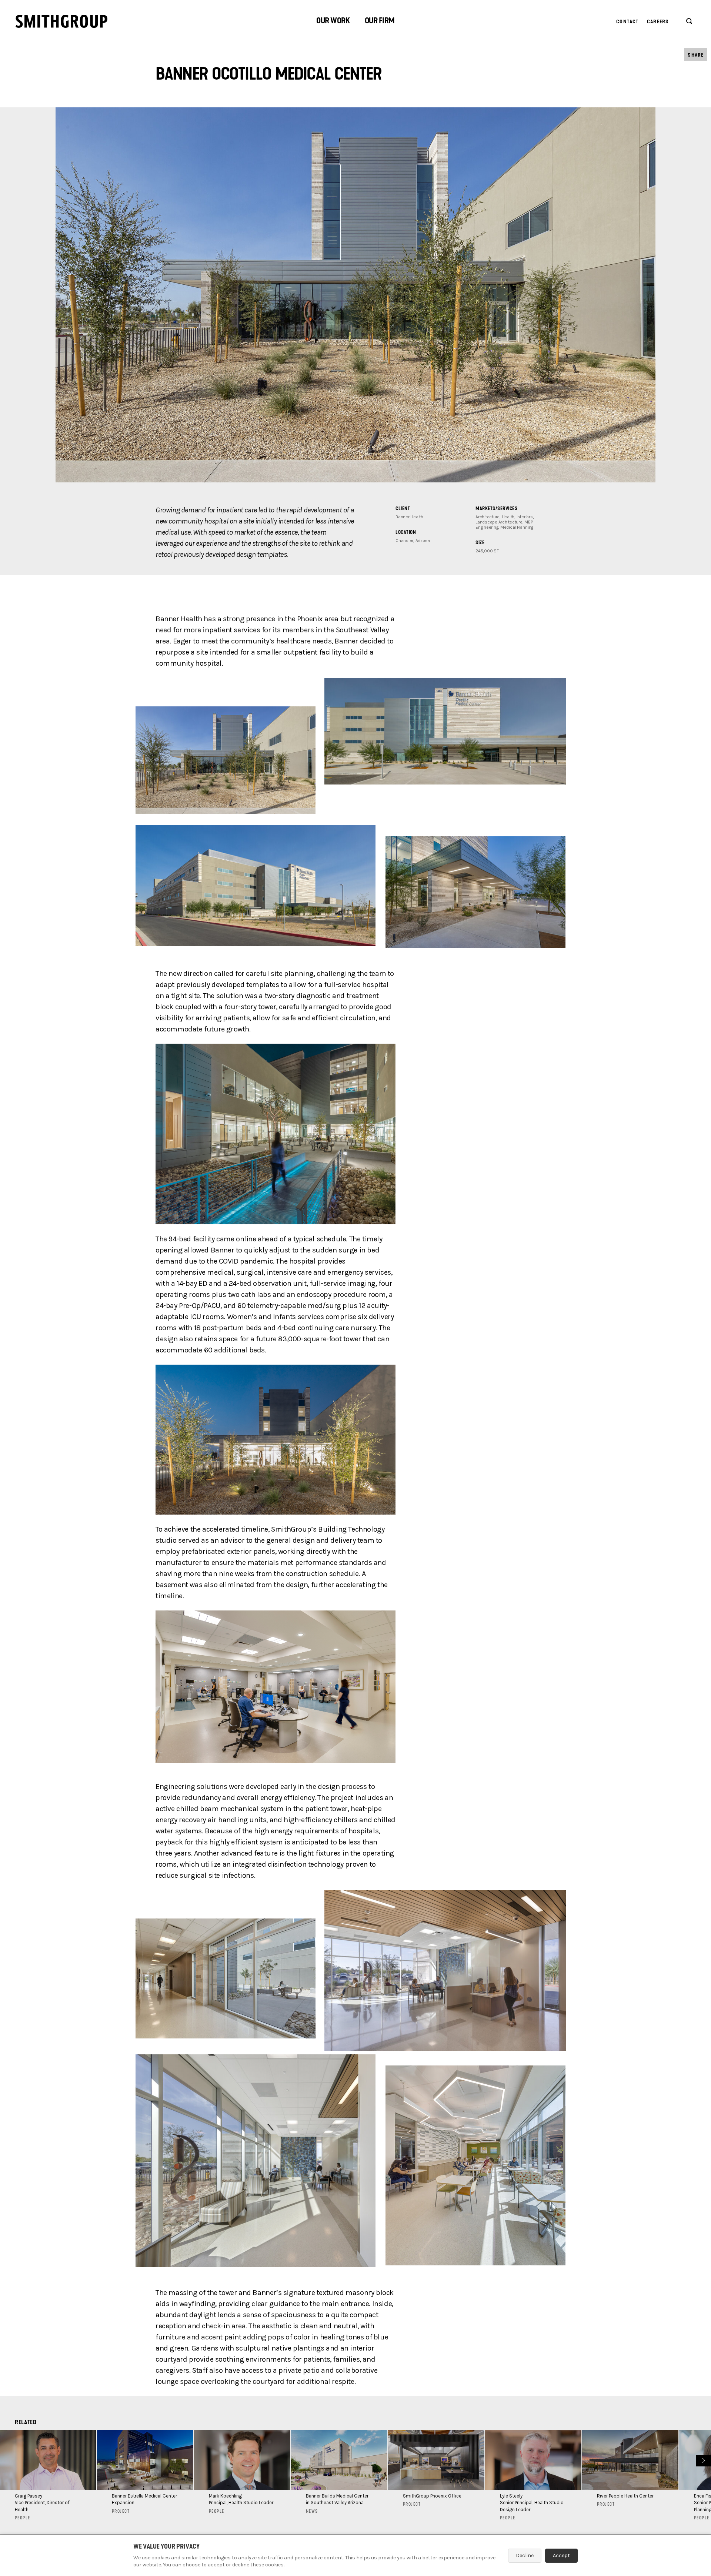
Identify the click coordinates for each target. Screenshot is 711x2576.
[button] (333, 22)
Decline (525, 2555)
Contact (627, 22)
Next (703, 2460)
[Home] (61, 21)
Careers (658, 22)
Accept (561, 2555)
